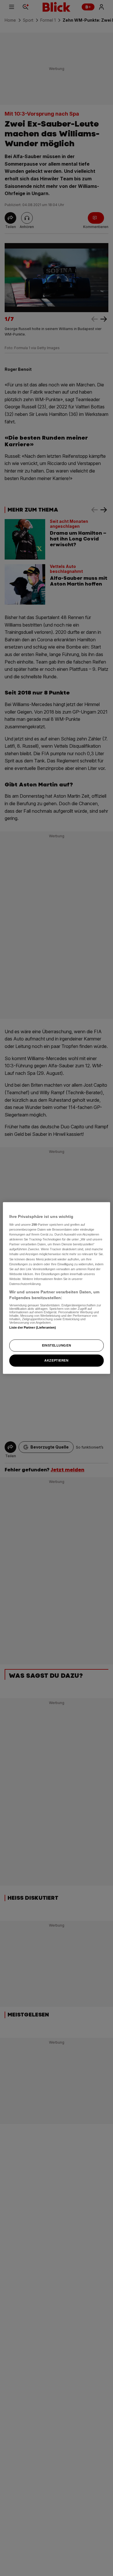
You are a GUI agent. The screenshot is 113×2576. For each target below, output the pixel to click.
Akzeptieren (56, 1360)
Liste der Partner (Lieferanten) (33, 1327)
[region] (57, 1288)
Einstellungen (57, 1345)
